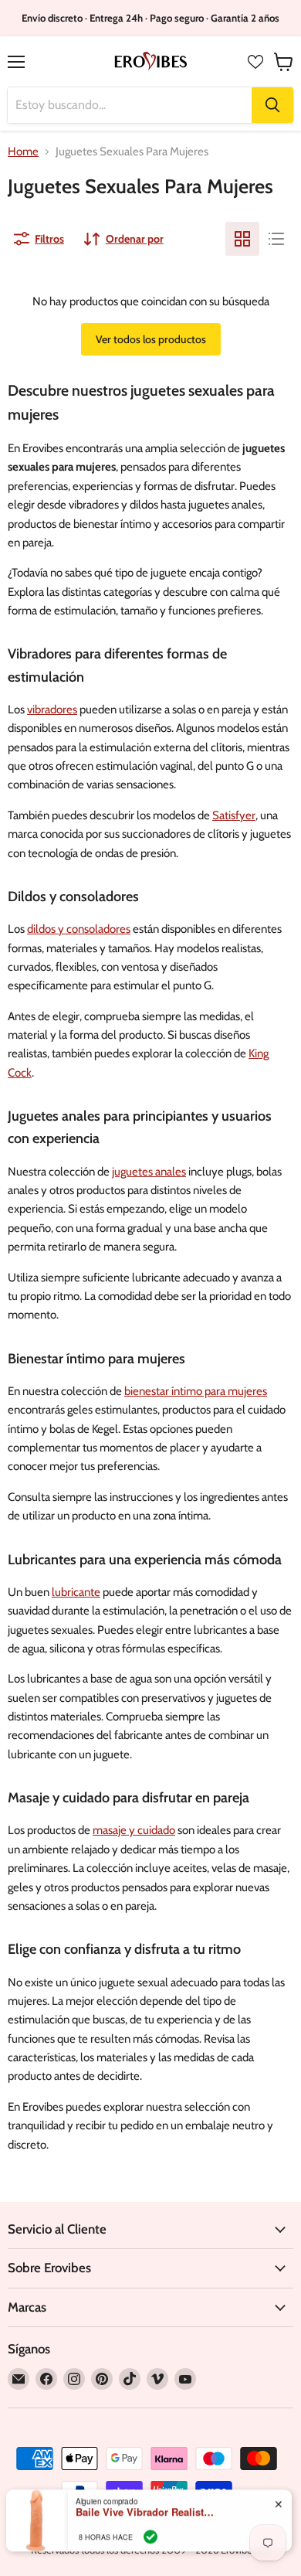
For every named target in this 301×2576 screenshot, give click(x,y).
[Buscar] (272, 105)
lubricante (76, 1592)
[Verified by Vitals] (150, 2530)
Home (23, 152)
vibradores (52, 710)
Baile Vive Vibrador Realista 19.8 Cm (145, 2506)
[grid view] (242, 239)
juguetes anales (149, 1172)
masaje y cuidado (134, 1830)
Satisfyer (234, 815)
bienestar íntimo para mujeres (196, 1391)
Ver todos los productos (151, 339)
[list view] (276, 239)
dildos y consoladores (79, 929)
